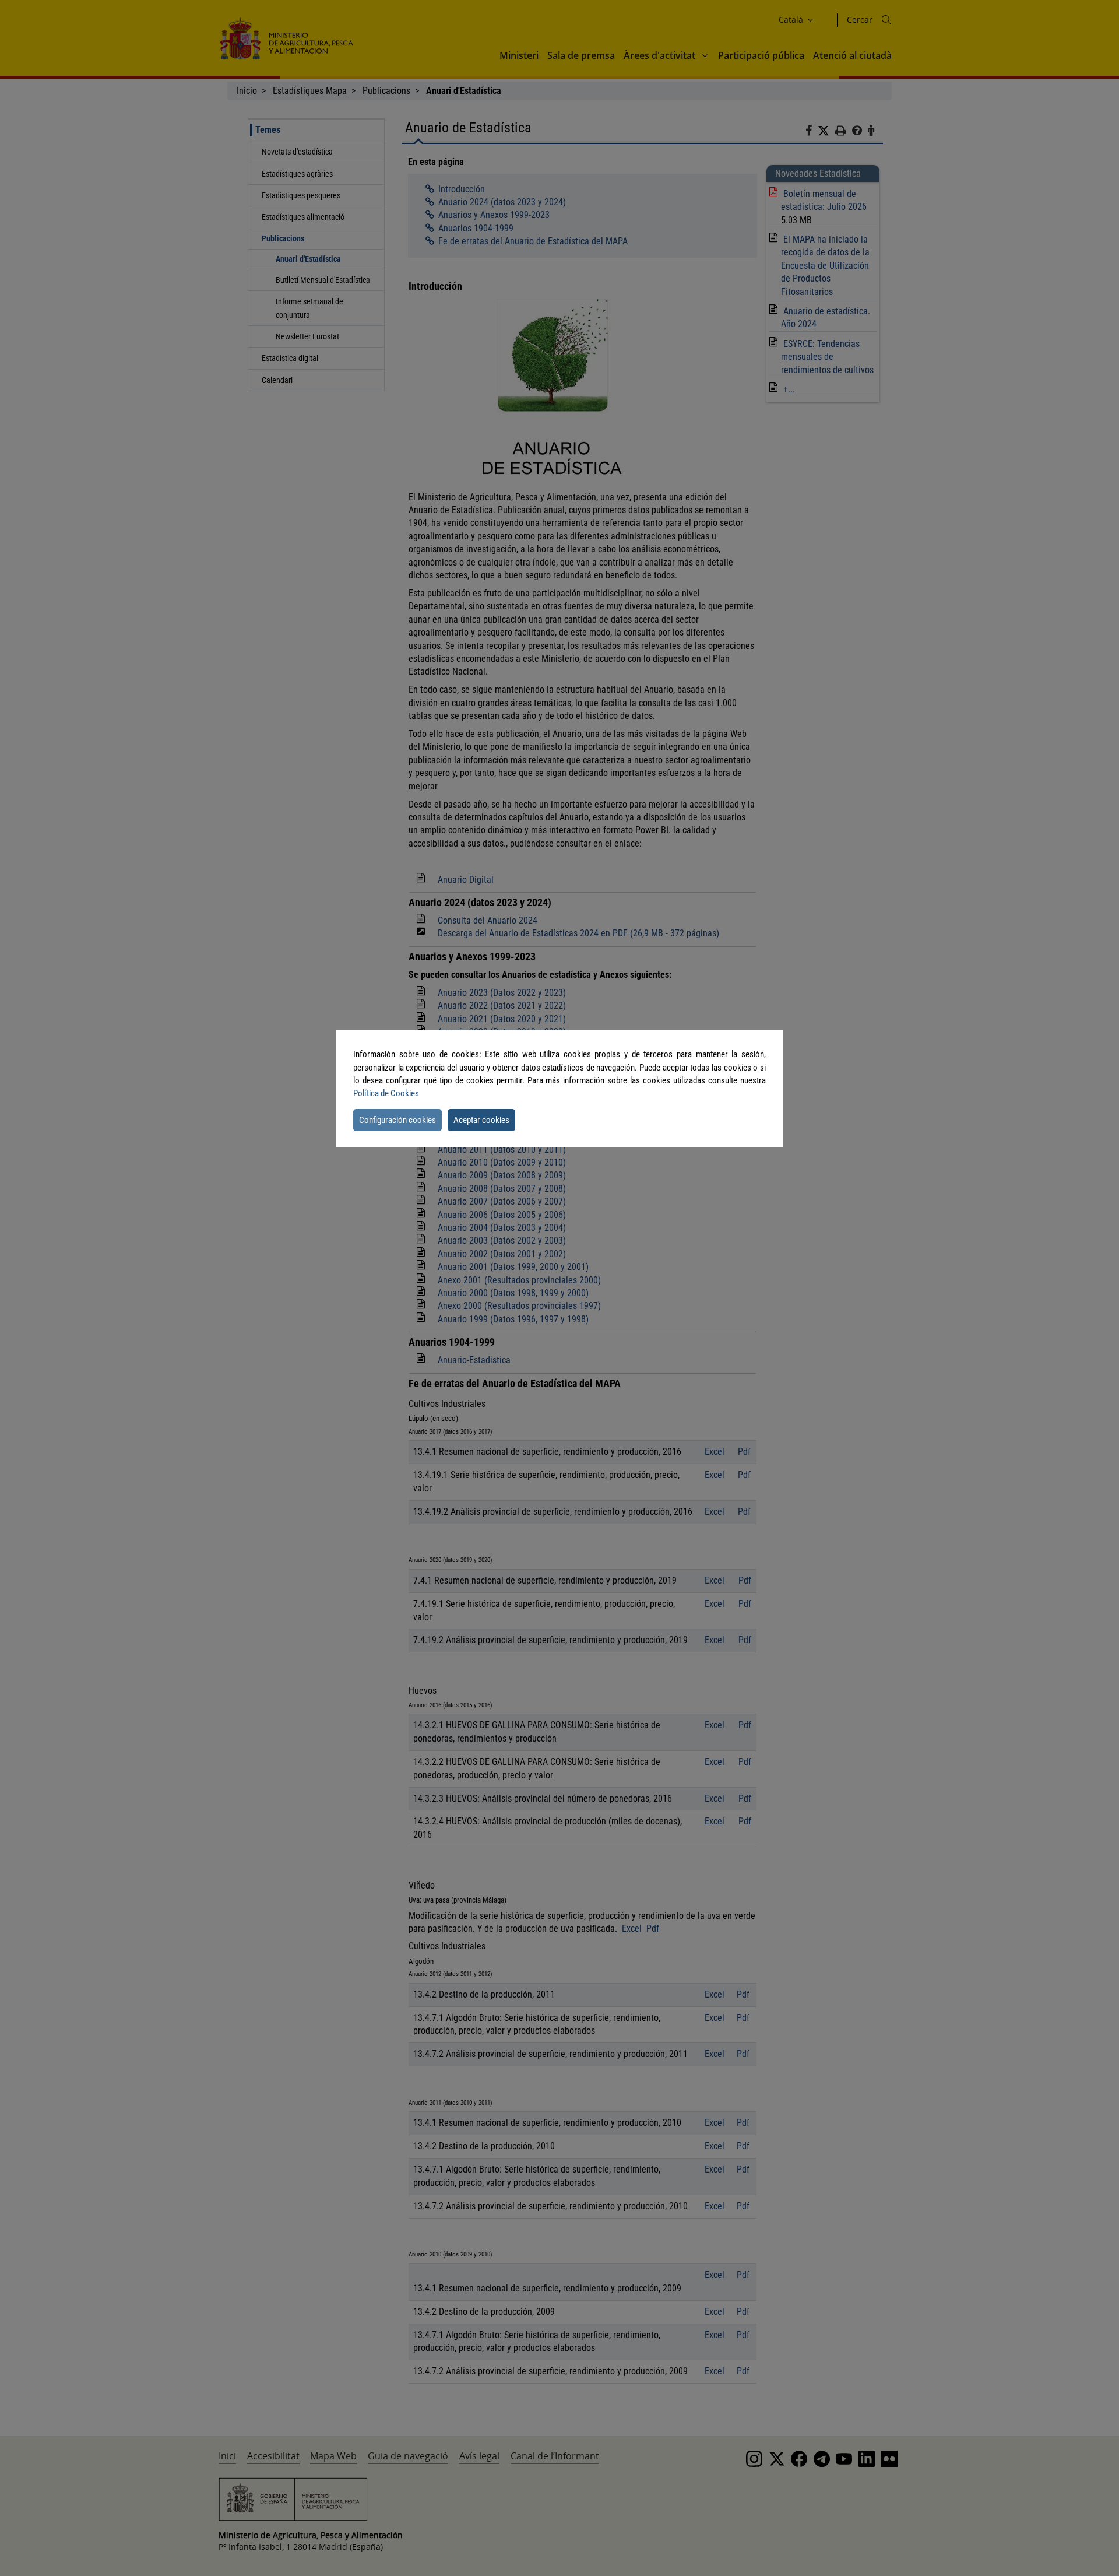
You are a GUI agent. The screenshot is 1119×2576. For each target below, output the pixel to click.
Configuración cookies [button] (397, 1120)
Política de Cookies (386, 1093)
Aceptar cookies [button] (481, 1120)
